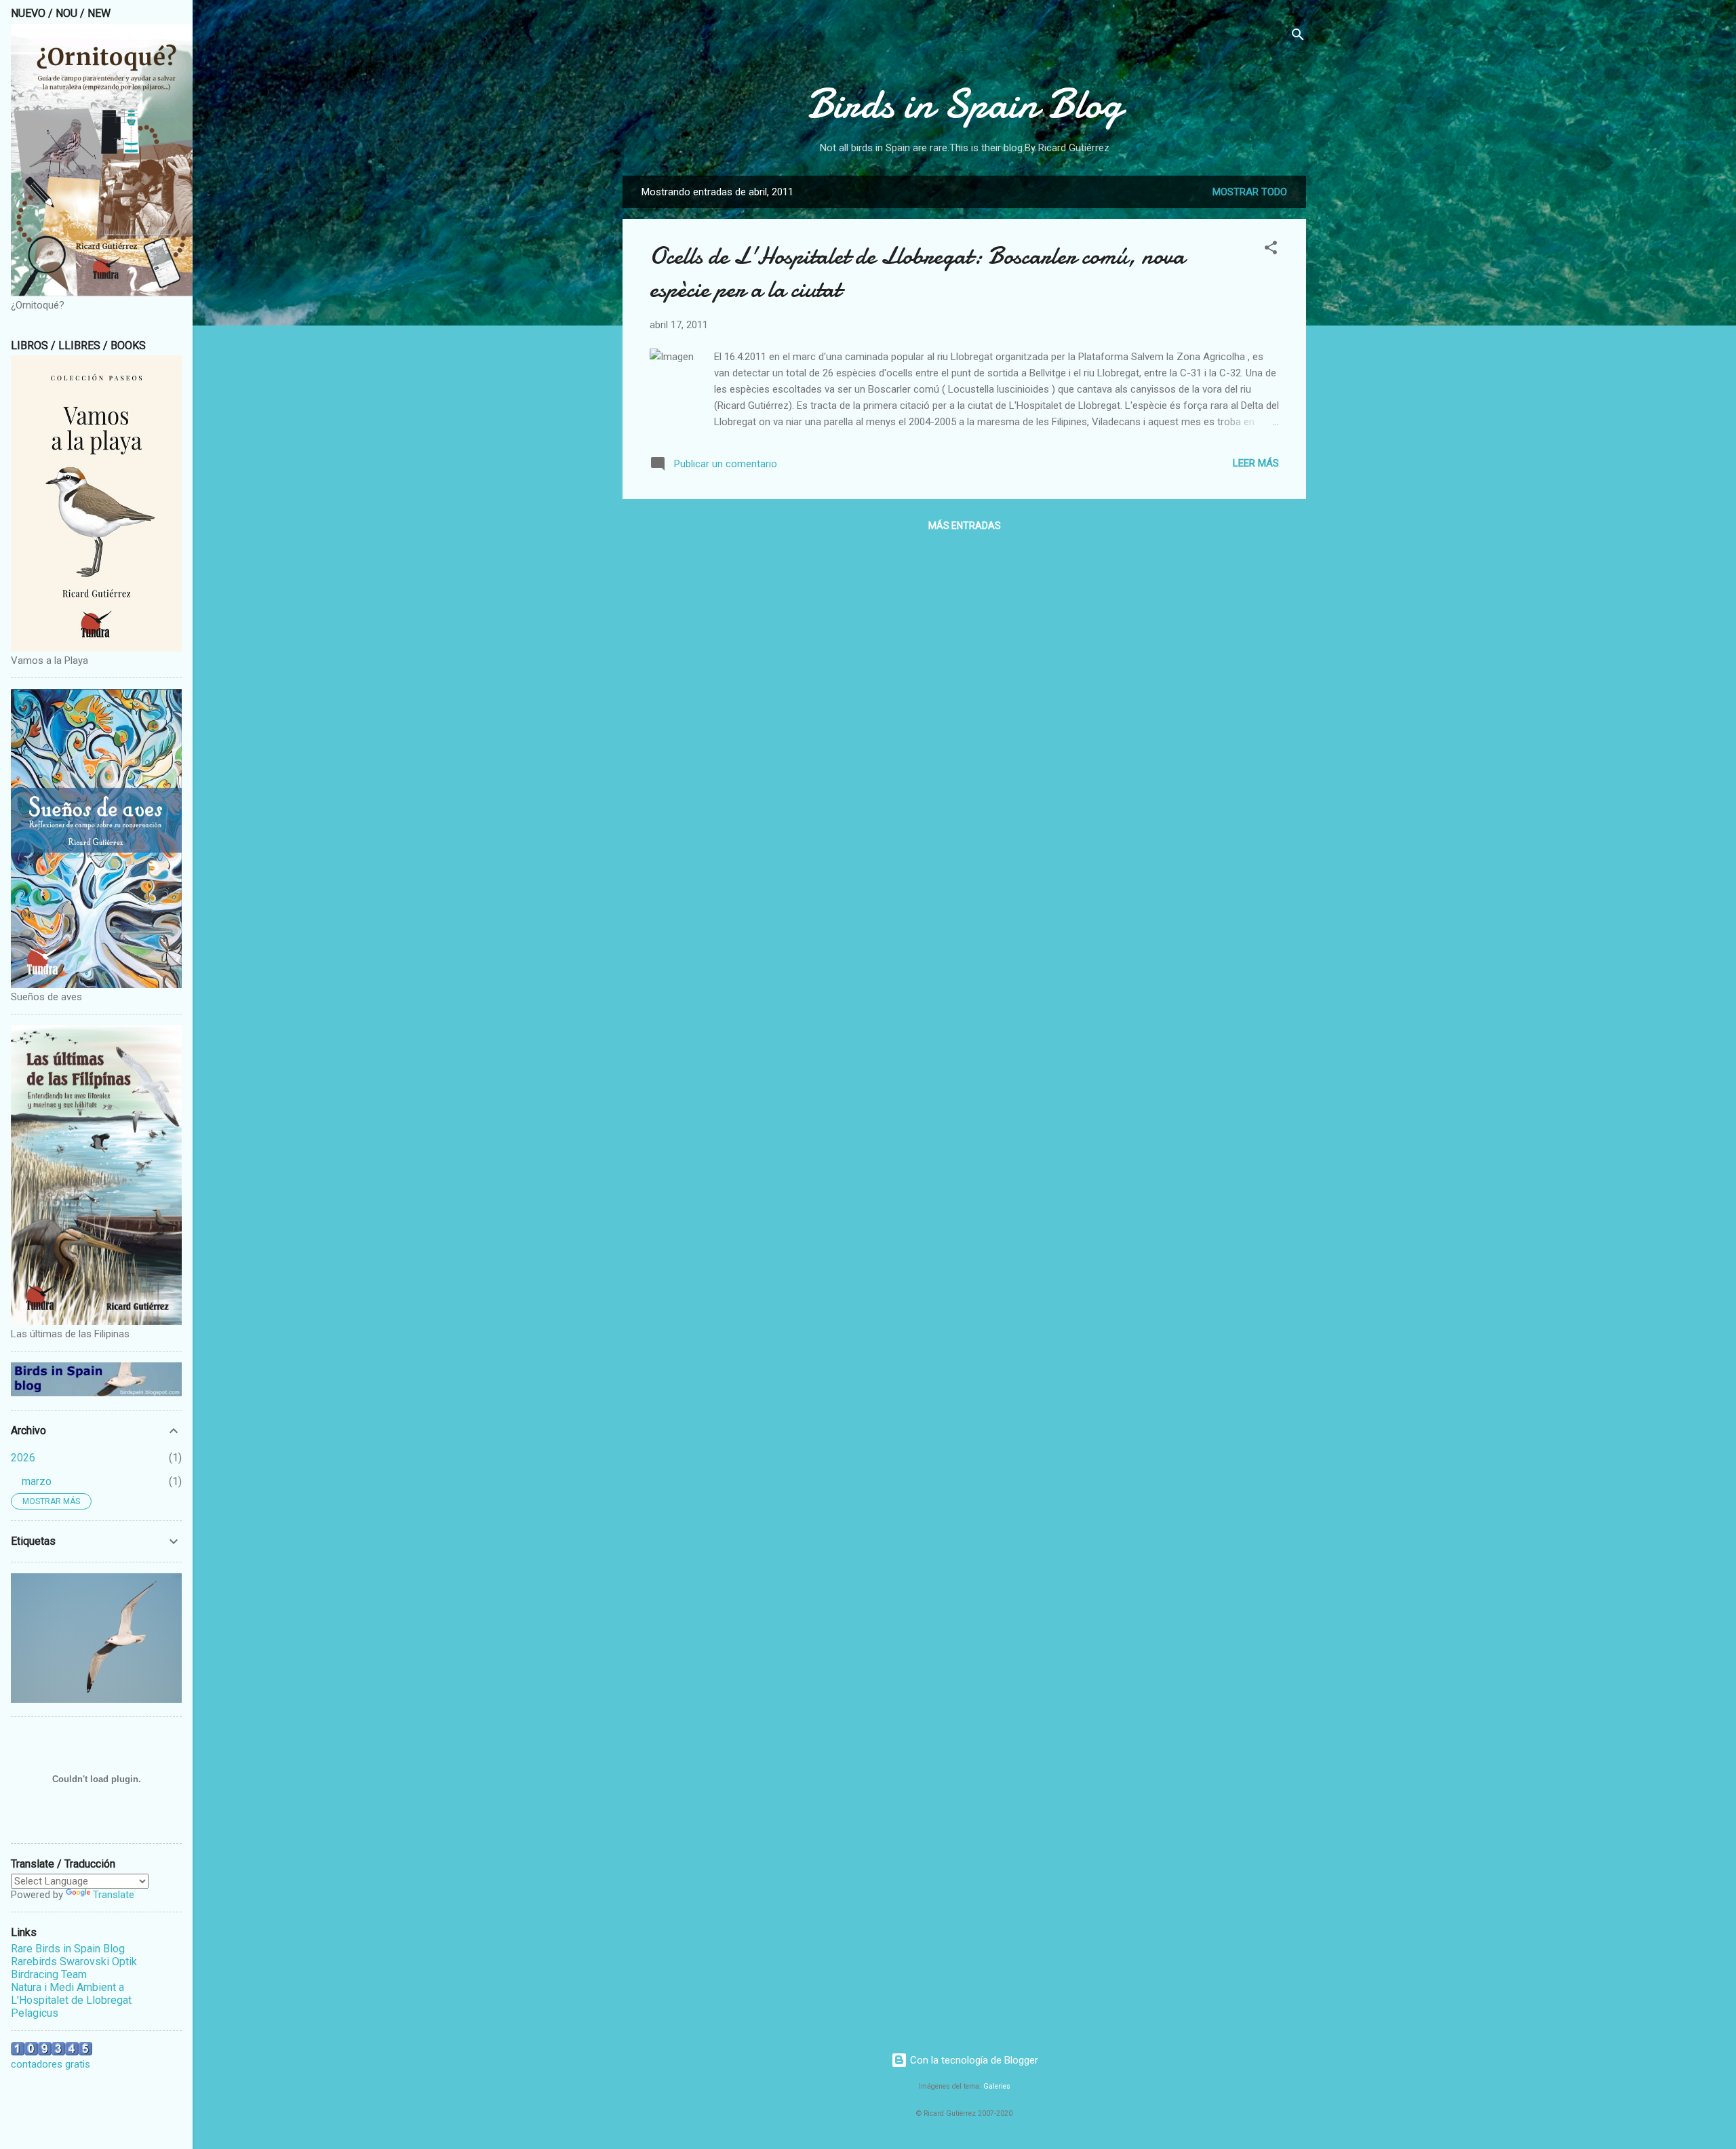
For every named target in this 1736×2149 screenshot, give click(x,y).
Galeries (997, 2086)
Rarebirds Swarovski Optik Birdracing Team (74, 1968)
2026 (23, 1458)
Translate (114, 1895)
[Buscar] (1298, 37)
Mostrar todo (1250, 192)
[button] (1271, 250)
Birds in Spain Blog (964, 104)
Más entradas (965, 526)
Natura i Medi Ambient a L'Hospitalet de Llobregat (71, 1994)
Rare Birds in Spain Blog (68, 1949)
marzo (37, 1481)
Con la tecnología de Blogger (973, 2060)
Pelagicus (35, 2013)
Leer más (1256, 463)
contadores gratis (51, 2064)
